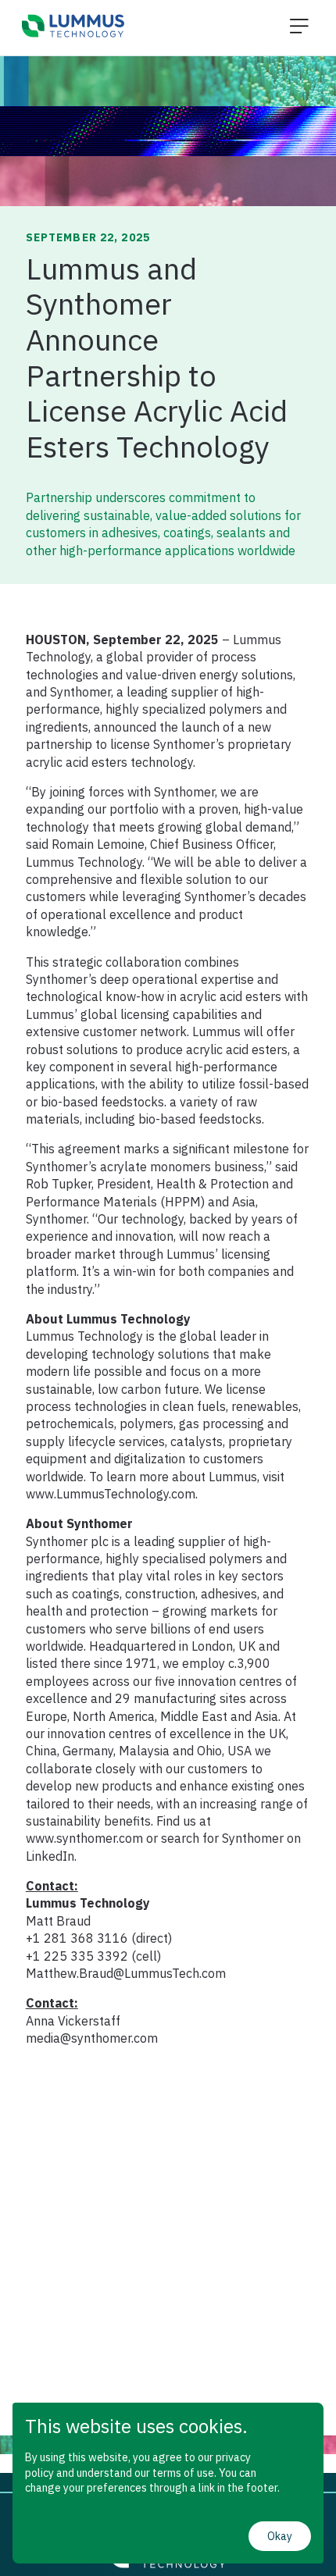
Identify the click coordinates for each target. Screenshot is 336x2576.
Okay (280, 2536)
